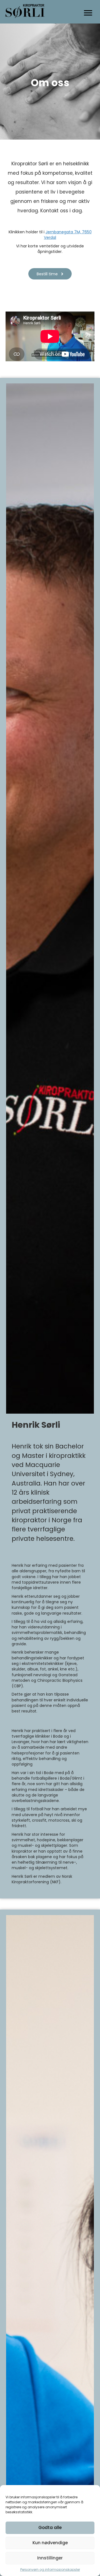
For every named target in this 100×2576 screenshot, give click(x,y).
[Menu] (88, 13)
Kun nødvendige (50, 2543)
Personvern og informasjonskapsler (50, 2570)
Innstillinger (50, 2558)
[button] (50, 274)
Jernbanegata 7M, (64, 232)
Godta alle (50, 2527)
